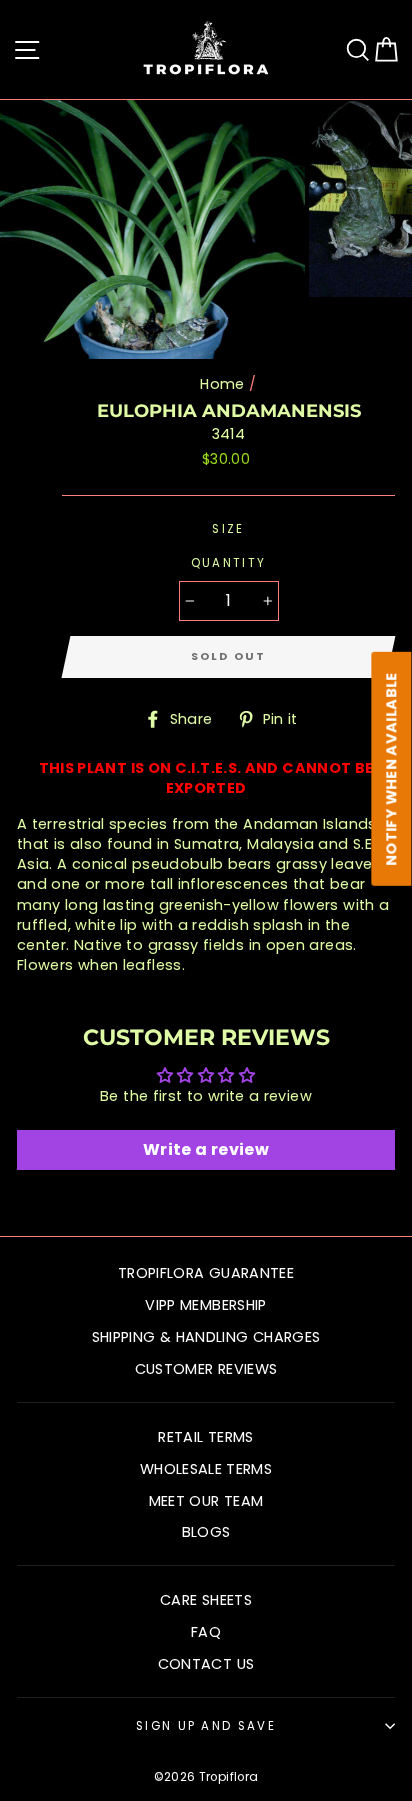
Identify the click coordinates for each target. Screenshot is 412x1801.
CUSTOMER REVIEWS (206, 1369)
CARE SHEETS (206, 1600)
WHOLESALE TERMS (206, 1469)
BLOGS (206, 1532)
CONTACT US (206, 1664)
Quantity (229, 563)
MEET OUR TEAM (206, 1501)
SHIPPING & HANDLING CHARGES (206, 1337)
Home (222, 384)
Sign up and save (206, 1726)
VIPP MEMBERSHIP (205, 1305)
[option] (154, 229)
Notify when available (392, 770)
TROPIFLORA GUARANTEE (206, 1273)
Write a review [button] (206, 1149)
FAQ (206, 1632)
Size (228, 529)
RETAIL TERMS (205, 1437)
